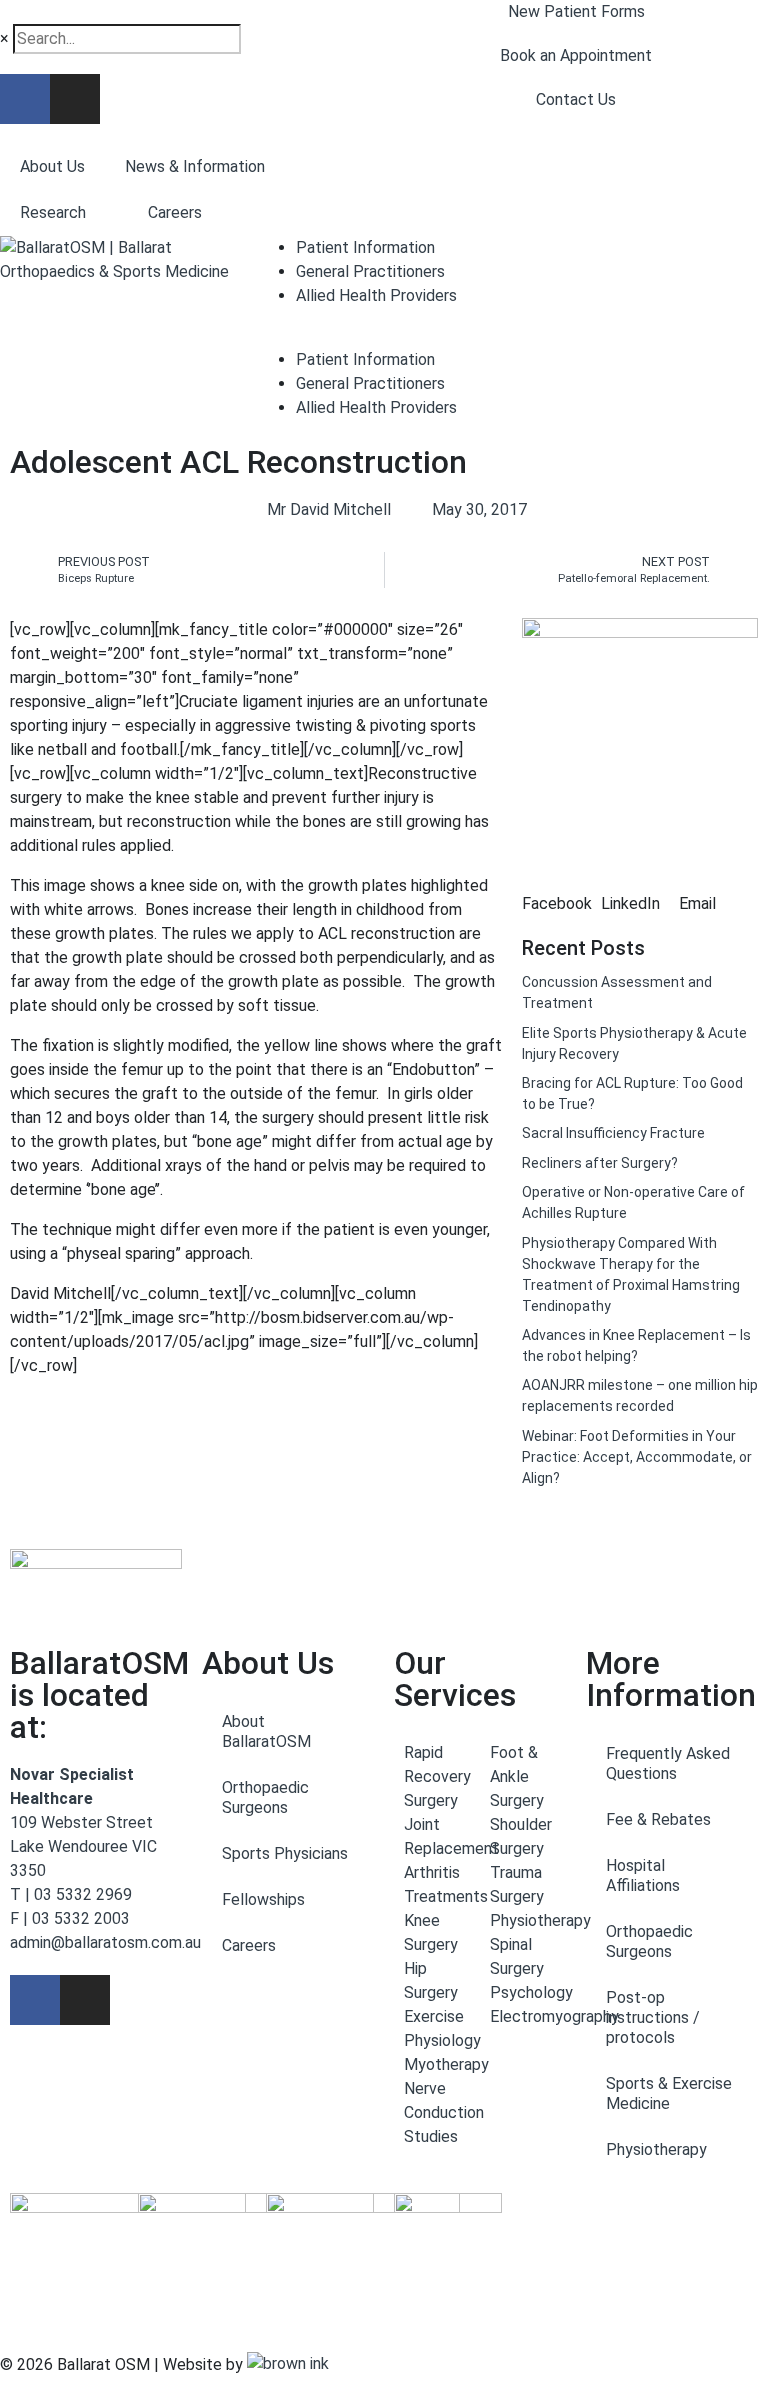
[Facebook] (25, 99)
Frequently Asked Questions (668, 1763)
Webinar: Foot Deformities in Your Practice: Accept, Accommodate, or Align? (637, 1457)
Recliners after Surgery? (600, 1163)
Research (53, 212)
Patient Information (365, 247)
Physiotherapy (656, 2149)
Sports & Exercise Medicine (669, 2093)
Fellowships (263, 1899)
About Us (52, 166)
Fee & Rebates (658, 1819)
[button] (561, 892)
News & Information (195, 166)
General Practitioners (370, 271)
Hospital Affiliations (643, 1875)
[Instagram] (75, 99)
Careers (175, 212)
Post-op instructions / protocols (653, 2017)
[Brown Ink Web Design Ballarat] (288, 2365)
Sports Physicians (285, 1853)
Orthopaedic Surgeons (265, 1797)
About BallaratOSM (266, 1731)
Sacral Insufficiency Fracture (613, 1133)
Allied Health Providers (376, 295)
